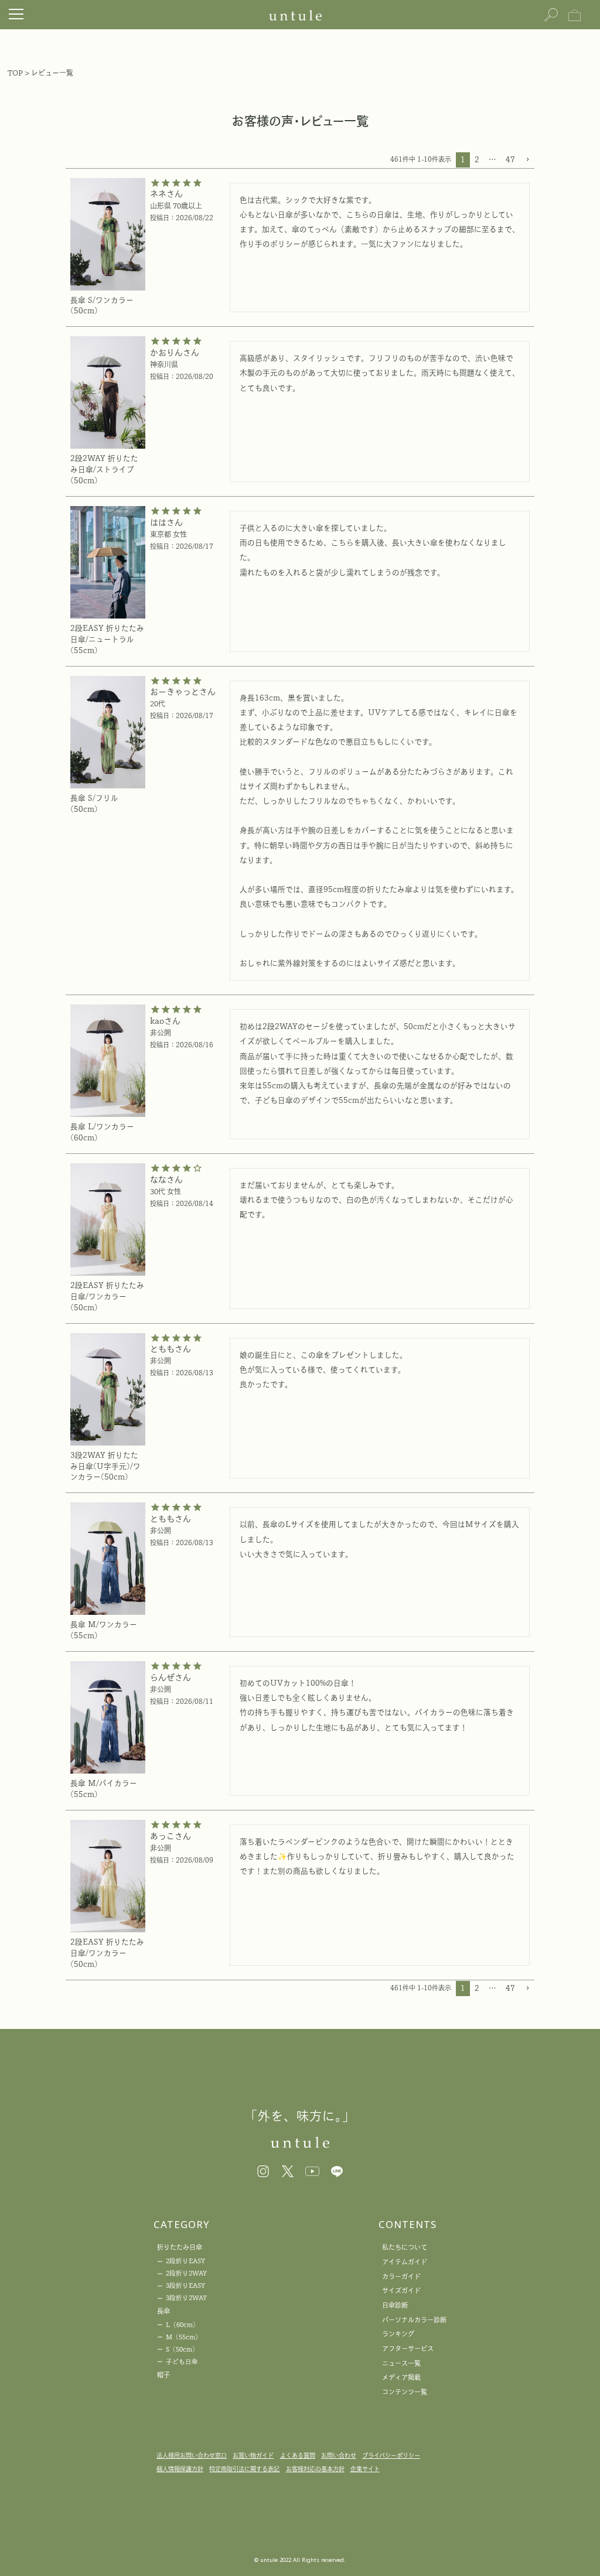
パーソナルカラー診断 (414, 2320)
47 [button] (510, 160)
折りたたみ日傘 (180, 2247)
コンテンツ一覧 (405, 2392)
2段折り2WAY (186, 2273)
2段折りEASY (185, 2261)
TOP (15, 73)
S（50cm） (182, 2349)
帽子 (163, 2375)
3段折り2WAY (186, 2298)
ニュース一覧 (401, 2363)
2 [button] (477, 160)
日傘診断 (395, 2305)
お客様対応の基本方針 (315, 2469)
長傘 (163, 2311)
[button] (527, 160)
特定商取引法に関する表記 (244, 2469)
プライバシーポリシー (391, 2455)
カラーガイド (401, 2276)
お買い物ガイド (253, 2455)
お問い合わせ (339, 2455)
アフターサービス (408, 2348)
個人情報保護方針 (180, 2469)
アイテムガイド (405, 2262)
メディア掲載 (401, 2377)
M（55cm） (184, 2337)
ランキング (398, 2334)
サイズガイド (401, 2290)
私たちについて (405, 2247)
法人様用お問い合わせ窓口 (192, 2455)
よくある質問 (298, 2455)
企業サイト (365, 2469)
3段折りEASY (185, 2285)
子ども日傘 (182, 2362)
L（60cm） (183, 2325)
